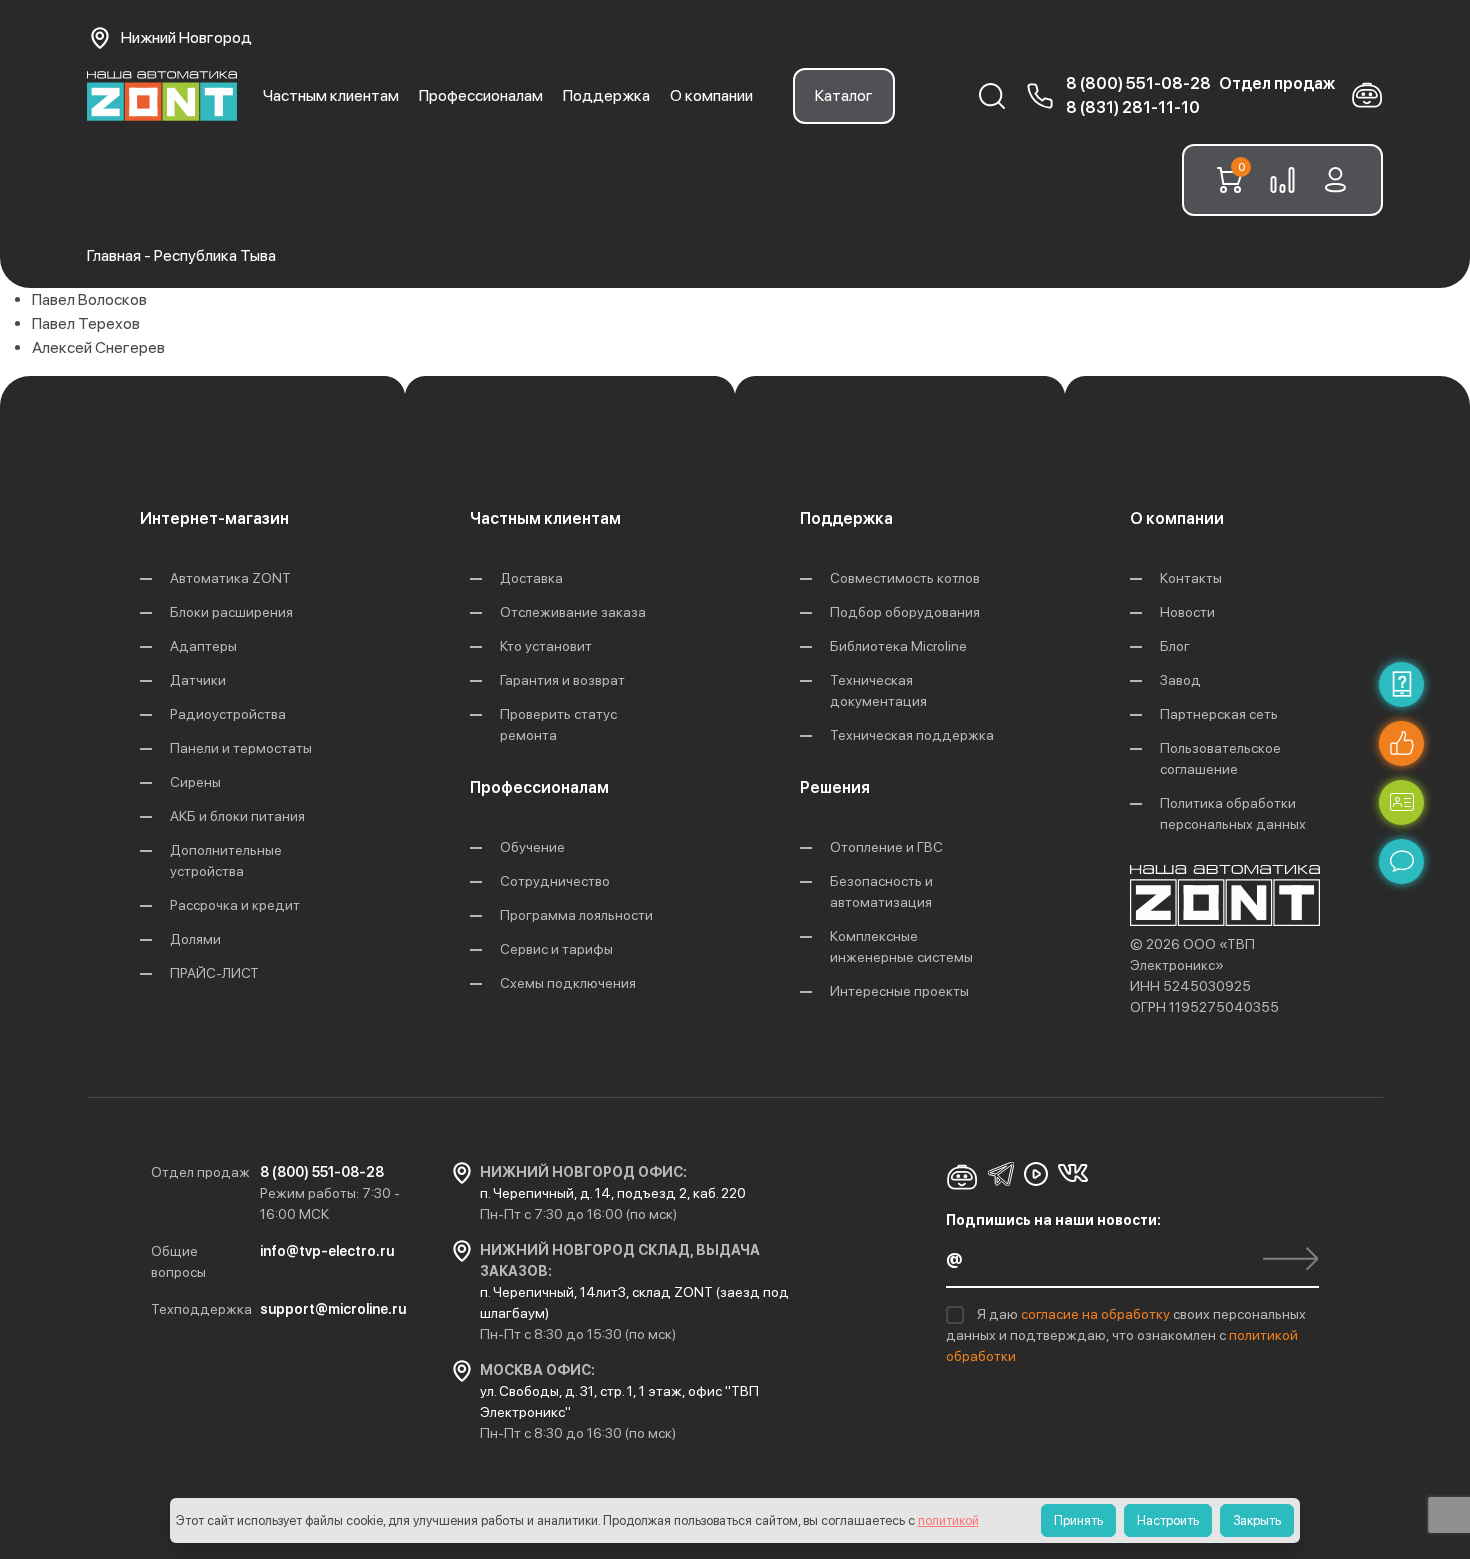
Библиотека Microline (898, 646)
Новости (1187, 612)
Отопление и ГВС (886, 847)
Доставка (531, 578)
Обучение (532, 847)
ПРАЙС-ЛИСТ (214, 973)
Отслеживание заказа (573, 612)
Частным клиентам (331, 95)
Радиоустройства (228, 714)
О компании (711, 95)
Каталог (844, 95)
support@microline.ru (333, 1309)
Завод (1180, 680)
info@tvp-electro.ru (327, 1251)
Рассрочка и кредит (235, 905)
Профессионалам (481, 95)
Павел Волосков (89, 299)
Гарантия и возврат (562, 680)
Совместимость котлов (905, 578)
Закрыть (1257, 1520)
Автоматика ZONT (230, 578)
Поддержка (606, 95)
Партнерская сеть (1219, 714)
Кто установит (546, 646)
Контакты (1191, 578)
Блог (1175, 646)
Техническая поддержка (912, 735)
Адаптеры (203, 646)
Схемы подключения (568, 983)
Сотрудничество (555, 881)
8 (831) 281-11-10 (1133, 107)
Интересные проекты (899, 991)
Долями (195, 939)
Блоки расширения (231, 612)
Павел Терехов (86, 323)
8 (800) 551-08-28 (1138, 83)
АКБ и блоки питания (237, 816)
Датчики (198, 680)
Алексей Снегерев (98, 347)
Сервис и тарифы (556, 949)
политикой (948, 1520)
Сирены (195, 782)
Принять (1078, 1520)
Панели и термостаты (241, 748)
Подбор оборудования (905, 612)
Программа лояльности (576, 915)
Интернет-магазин (214, 518)
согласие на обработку (1097, 1314)
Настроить (1168, 1520)
